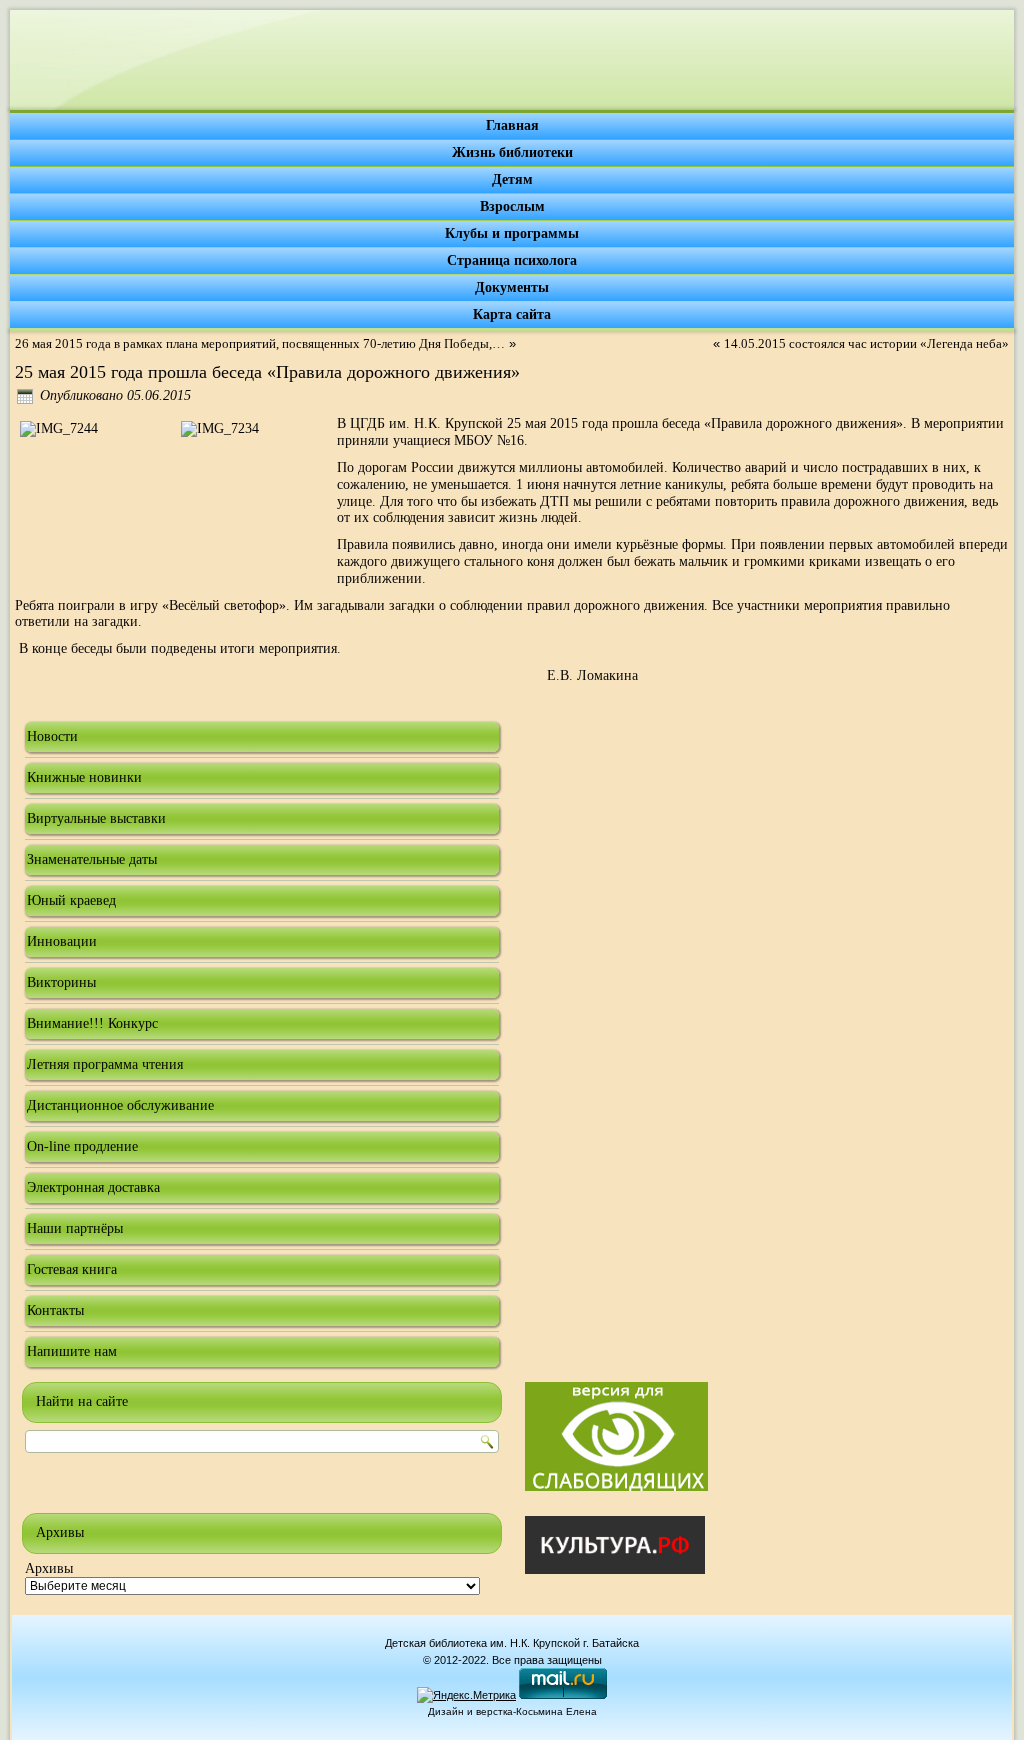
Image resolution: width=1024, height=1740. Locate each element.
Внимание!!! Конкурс (92, 1023)
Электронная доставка (93, 1187)
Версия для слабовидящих (616, 1436)
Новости (52, 736)
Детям (512, 179)
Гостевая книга (72, 1269)
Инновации (62, 941)
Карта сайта (512, 314)
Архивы (49, 1568)
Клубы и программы (512, 233)
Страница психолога (512, 260)
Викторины (61, 982)
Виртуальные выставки (96, 818)
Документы (512, 287)
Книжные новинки (84, 777)
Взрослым (512, 206)
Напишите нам (72, 1351)
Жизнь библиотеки (512, 152)
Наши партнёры (75, 1228)
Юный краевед (71, 900)
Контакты (55, 1310)
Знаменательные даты (92, 859)
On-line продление (82, 1146)
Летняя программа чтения (105, 1064)
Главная (512, 125)
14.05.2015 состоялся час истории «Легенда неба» (866, 343)
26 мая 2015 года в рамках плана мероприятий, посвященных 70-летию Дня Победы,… (260, 343)
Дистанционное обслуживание (120, 1105)
